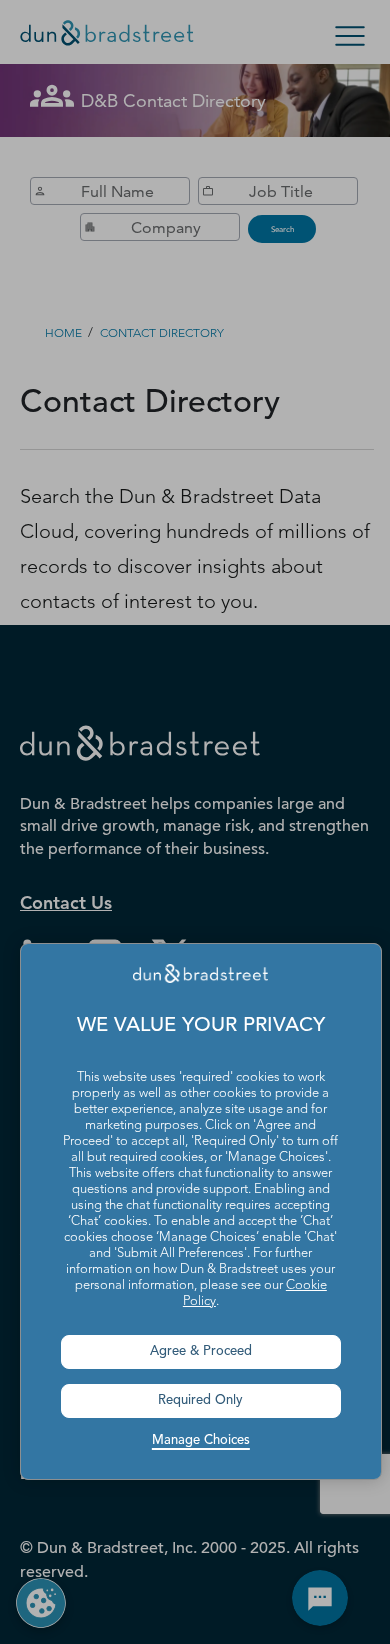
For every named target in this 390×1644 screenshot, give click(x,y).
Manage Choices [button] (201, 1440)
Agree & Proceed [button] (201, 1351)
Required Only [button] (200, 1400)
